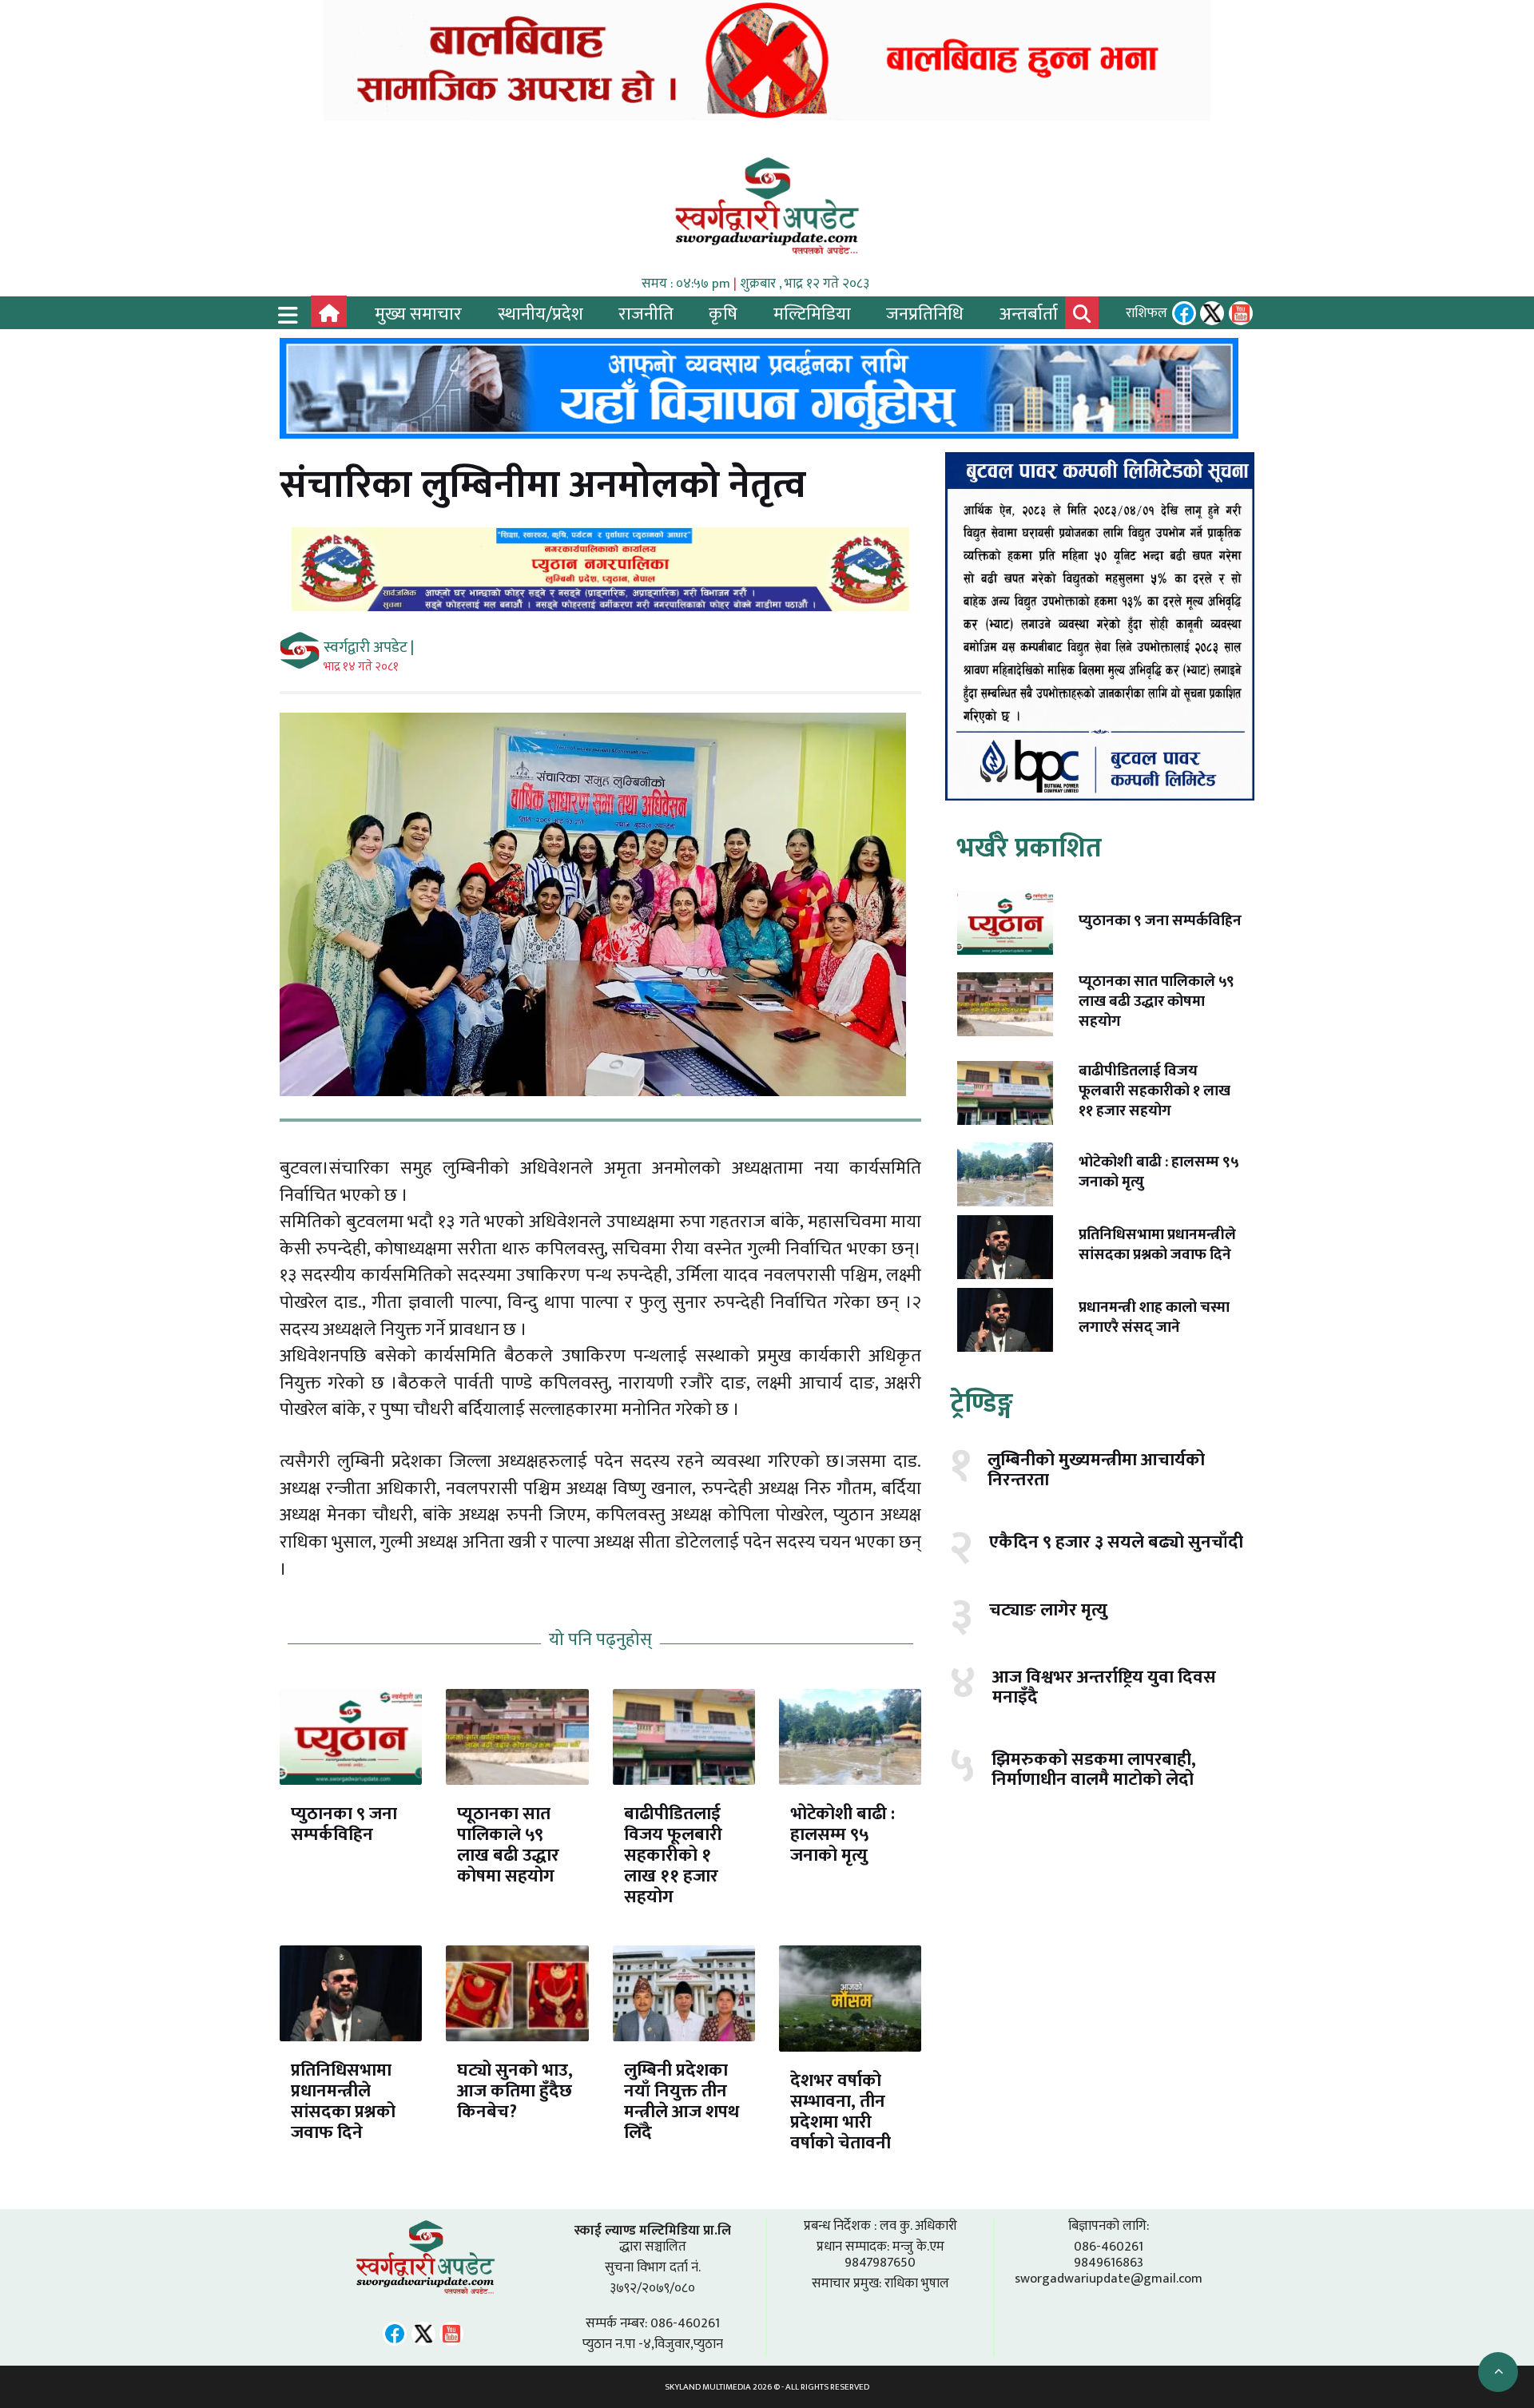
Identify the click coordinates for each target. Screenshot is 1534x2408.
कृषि (723, 314)
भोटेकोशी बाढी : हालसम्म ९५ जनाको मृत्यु (843, 1835)
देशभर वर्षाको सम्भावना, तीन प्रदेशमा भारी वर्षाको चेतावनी (841, 2112)
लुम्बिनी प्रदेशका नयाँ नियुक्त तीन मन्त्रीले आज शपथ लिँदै (682, 2102)
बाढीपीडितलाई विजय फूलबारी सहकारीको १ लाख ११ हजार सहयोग (673, 1856)
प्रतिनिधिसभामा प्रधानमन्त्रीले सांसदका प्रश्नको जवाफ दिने (343, 2102)
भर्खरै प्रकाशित (1029, 848)
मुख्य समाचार (418, 314)
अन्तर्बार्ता (1029, 314)
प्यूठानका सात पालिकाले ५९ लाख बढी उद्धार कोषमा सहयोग (508, 1845)
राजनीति (646, 314)
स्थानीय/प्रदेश (540, 314)
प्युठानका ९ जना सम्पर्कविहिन (344, 1824)
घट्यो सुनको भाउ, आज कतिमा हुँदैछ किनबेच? (515, 2091)
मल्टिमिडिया (812, 314)
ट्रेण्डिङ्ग (982, 1404)
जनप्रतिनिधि (925, 314)
